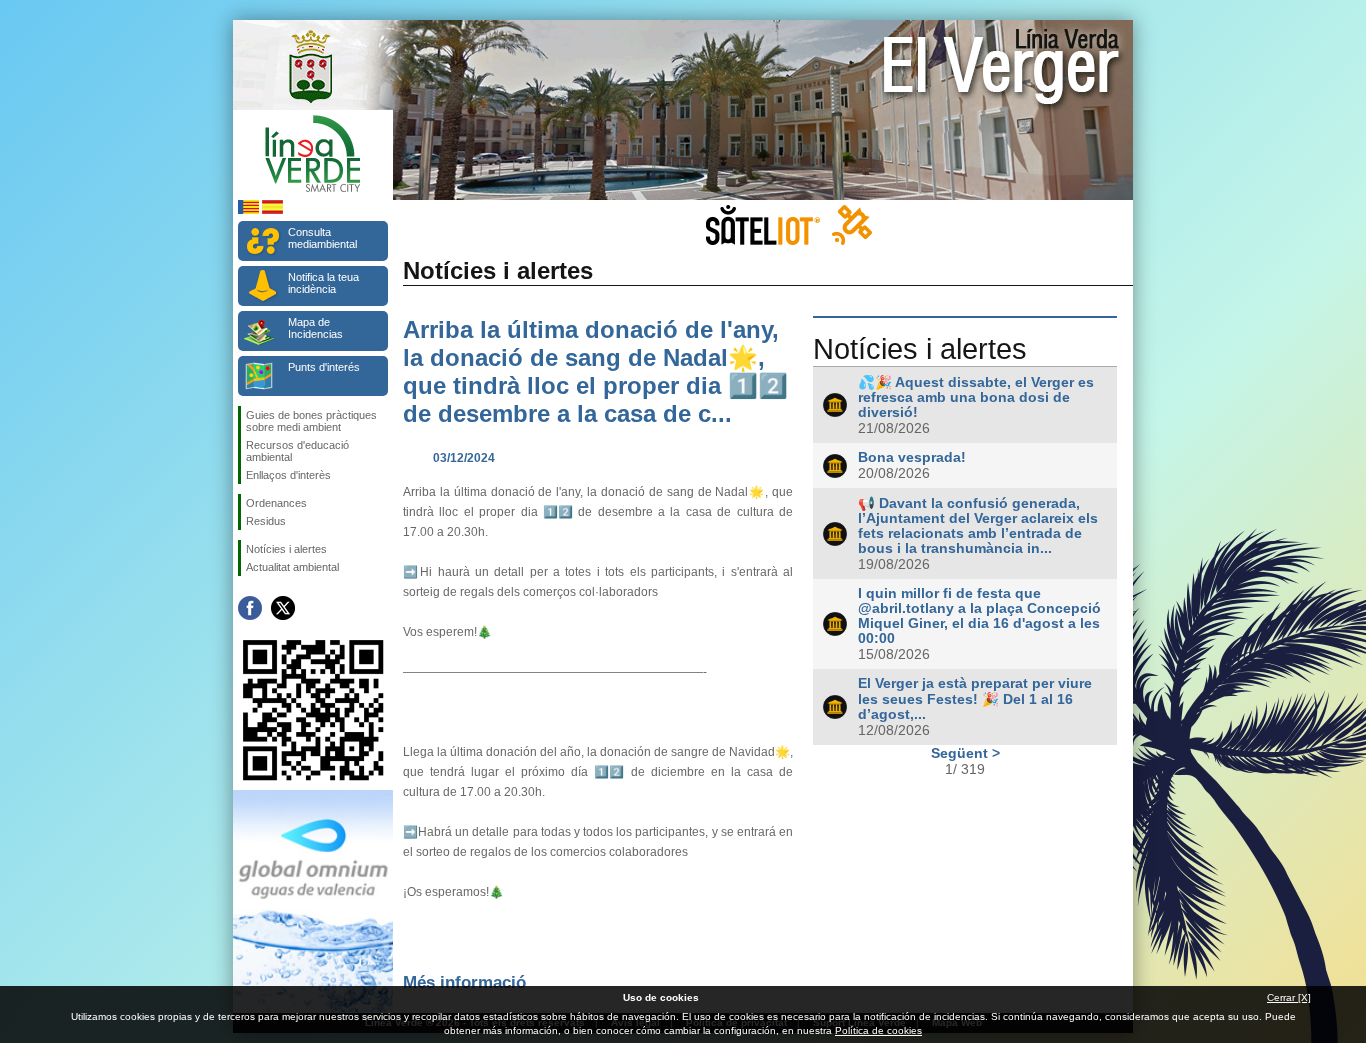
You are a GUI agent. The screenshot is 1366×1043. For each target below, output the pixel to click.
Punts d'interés (324, 367)
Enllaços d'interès (288, 475)
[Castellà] (272, 210)
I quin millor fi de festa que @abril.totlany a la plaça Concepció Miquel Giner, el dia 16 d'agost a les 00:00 (979, 616)
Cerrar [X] (1289, 997)
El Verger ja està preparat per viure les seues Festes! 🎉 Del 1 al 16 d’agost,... (975, 699)
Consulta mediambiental (322, 238)
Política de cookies (878, 1030)
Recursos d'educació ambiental (297, 451)
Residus (266, 521)
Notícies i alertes (286, 549)
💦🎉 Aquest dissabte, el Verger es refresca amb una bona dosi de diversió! (976, 397)
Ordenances (276, 503)
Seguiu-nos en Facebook (250, 608)
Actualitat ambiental (292, 567)
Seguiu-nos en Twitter (283, 608)
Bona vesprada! (912, 457)
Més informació (464, 982)
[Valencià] (248, 210)
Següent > (965, 753)
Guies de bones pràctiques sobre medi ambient (311, 421)
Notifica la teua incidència (323, 283)
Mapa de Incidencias (315, 328)
